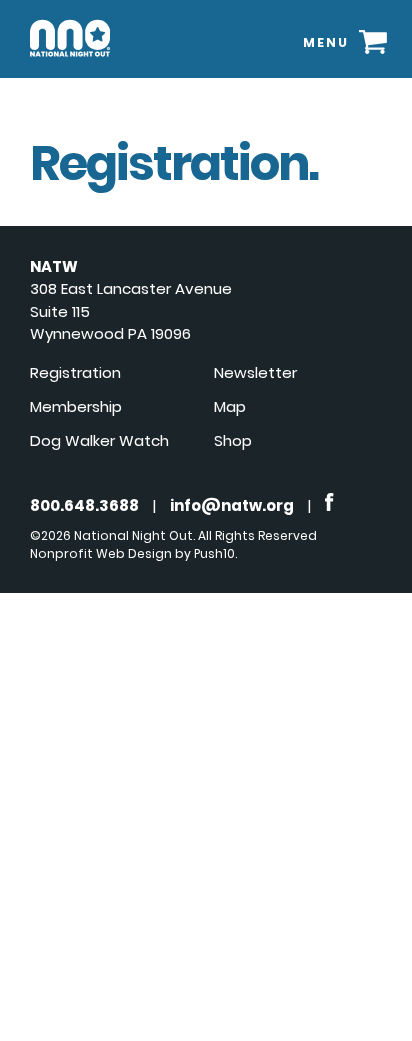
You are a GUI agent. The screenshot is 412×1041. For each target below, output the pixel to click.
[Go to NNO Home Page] (70, 60)
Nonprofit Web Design (101, 553)
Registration (75, 372)
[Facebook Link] (329, 505)
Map (230, 406)
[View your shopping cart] (373, 41)
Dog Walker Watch (99, 440)
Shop (233, 440)
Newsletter (255, 372)
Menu (326, 42)
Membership (76, 406)
